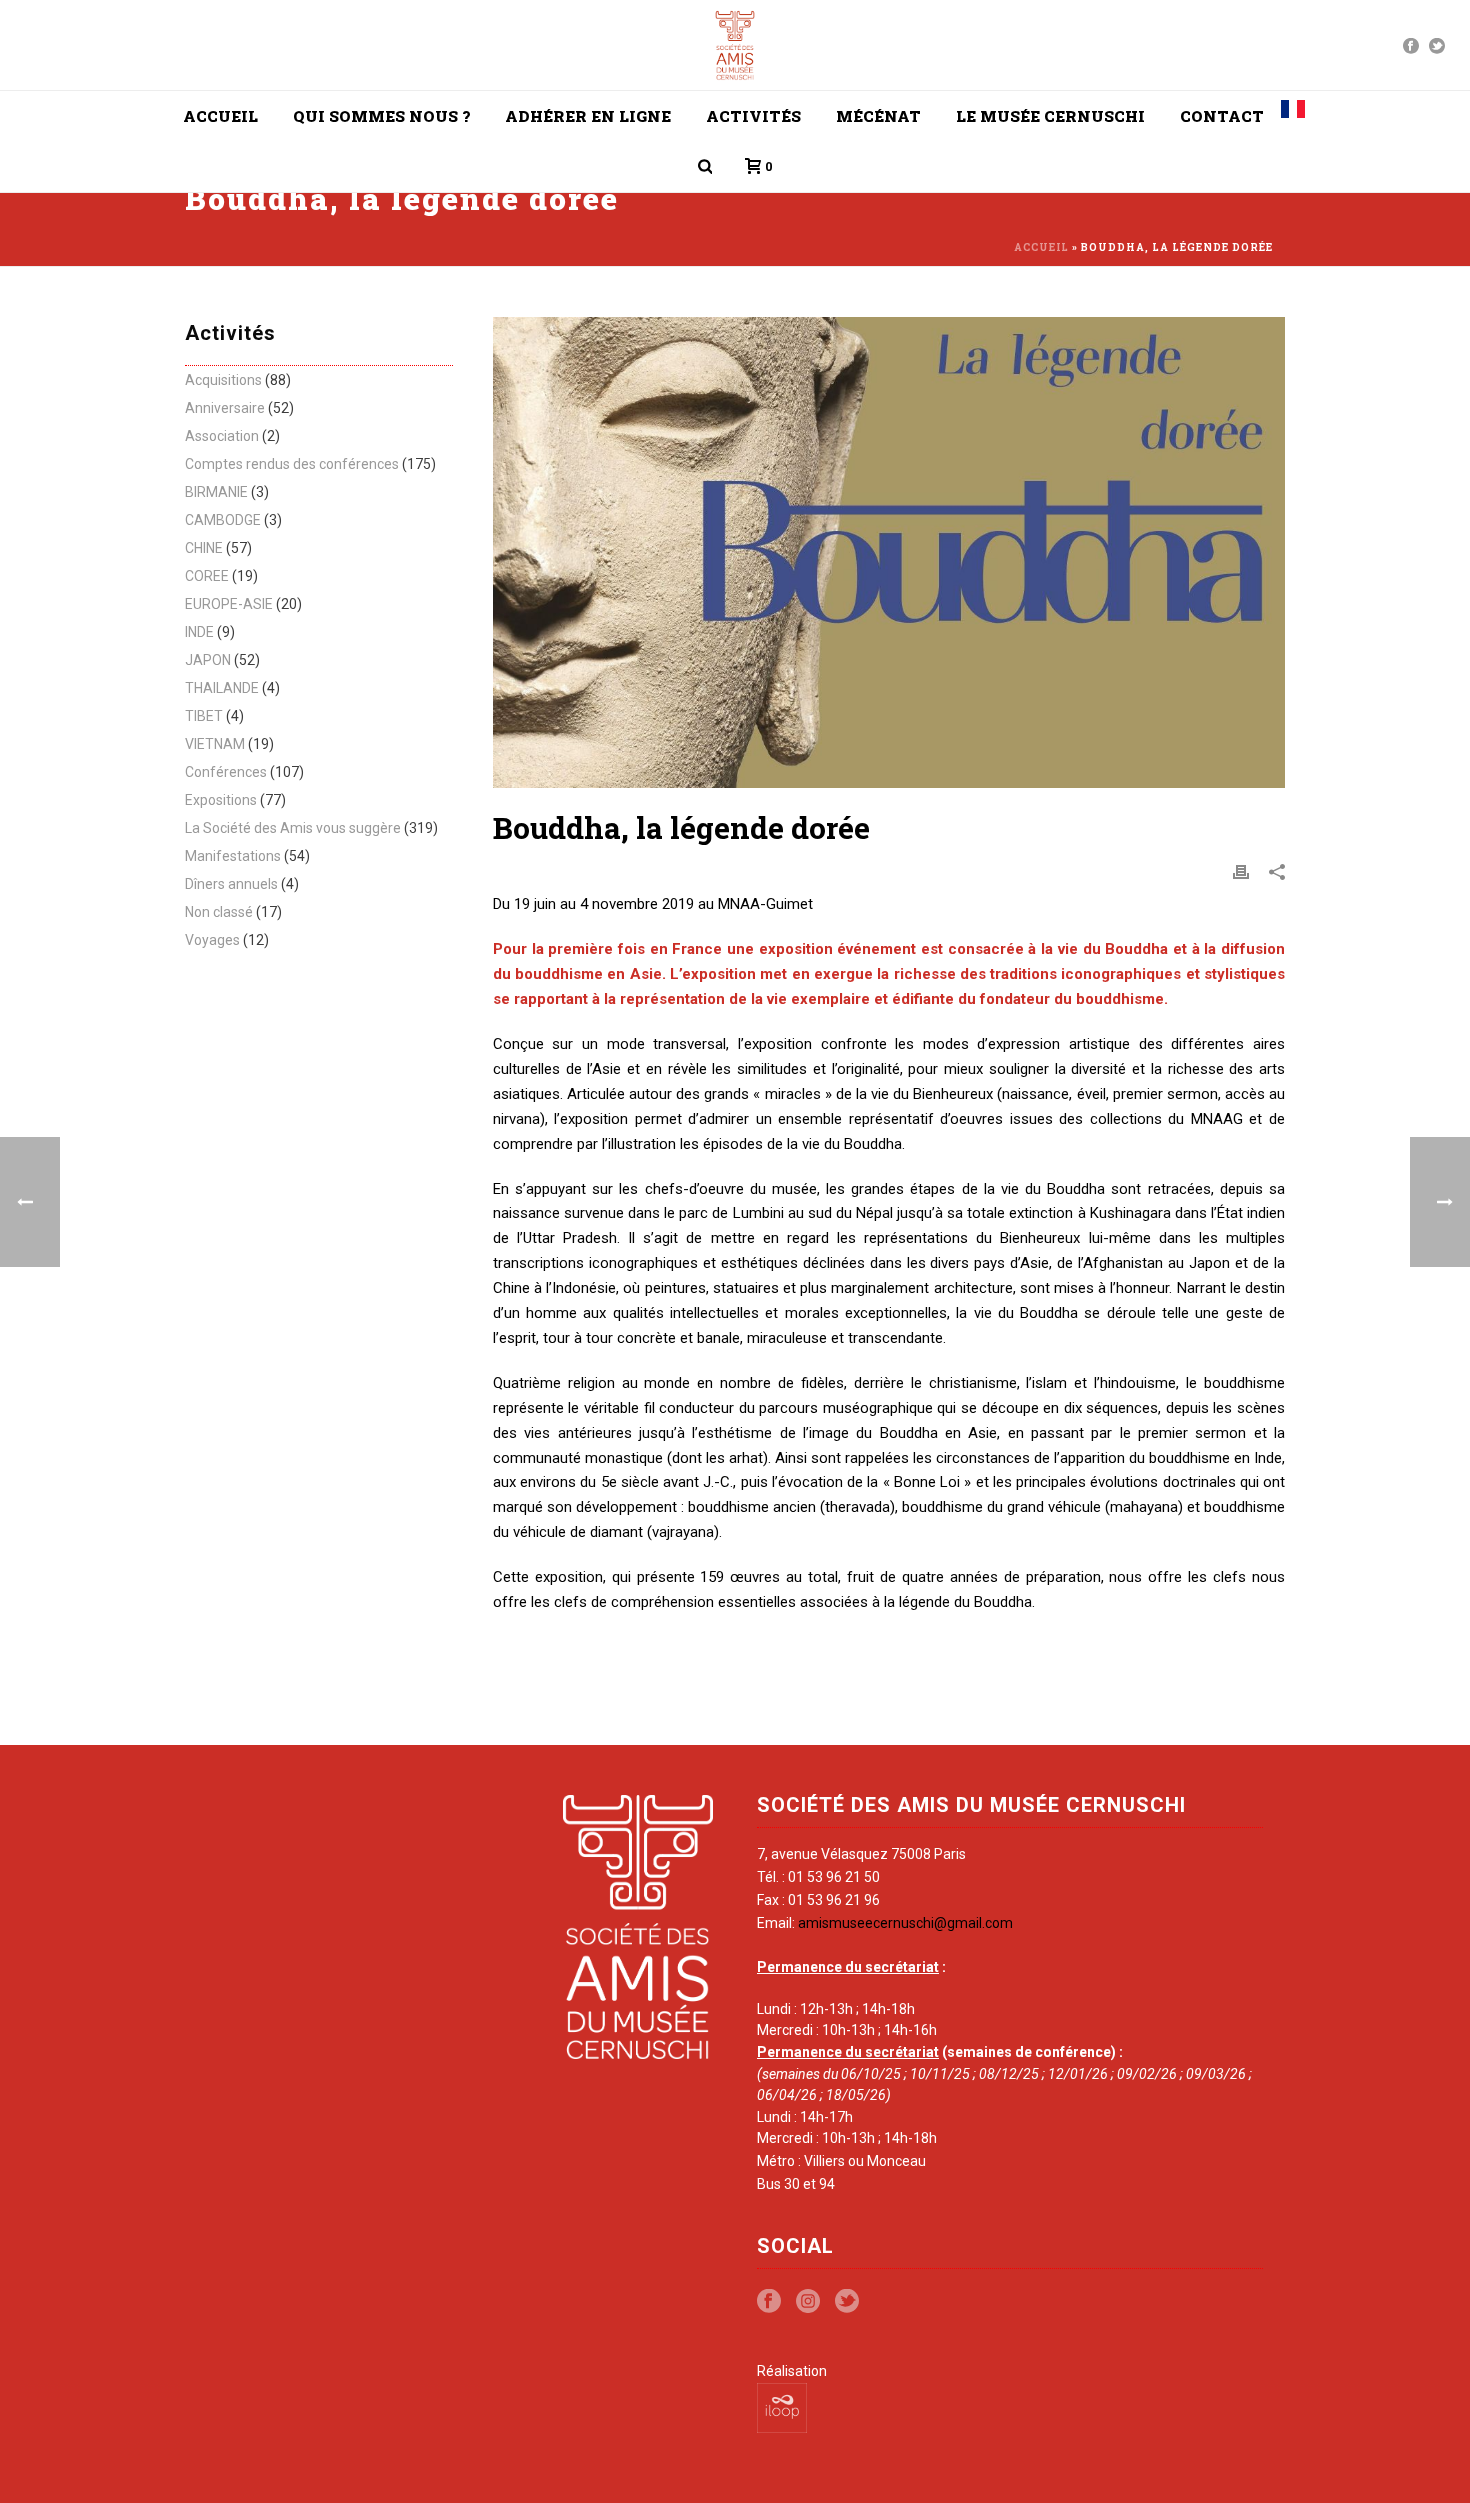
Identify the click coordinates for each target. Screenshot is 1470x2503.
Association (222, 436)
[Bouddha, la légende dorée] (889, 552)
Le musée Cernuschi (1050, 116)
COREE (207, 576)
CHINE (204, 548)
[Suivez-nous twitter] (847, 2302)
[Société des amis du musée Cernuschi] (735, 45)
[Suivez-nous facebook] (769, 2302)
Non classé (219, 912)
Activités (753, 116)
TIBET (204, 716)
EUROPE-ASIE (229, 604)
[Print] (1241, 872)
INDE (199, 632)
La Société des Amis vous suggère (293, 828)
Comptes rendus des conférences (292, 464)
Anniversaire (225, 408)
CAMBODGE (223, 520)
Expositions (221, 800)
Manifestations (233, 856)
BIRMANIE (216, 492)
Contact (1222, 116)
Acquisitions (223, 380)
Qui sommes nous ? (381, 116)
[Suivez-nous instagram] (808, 2302)
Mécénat (878, 116)
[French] (1293, 116)
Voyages (212, 940)
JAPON (208, 660)
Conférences (226, 772)
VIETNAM (215, 744)
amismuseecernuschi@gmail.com (905, 1923)
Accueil (220, 116)
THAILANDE (222, 688)
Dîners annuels (231, 884)
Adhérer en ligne (588, 116)
